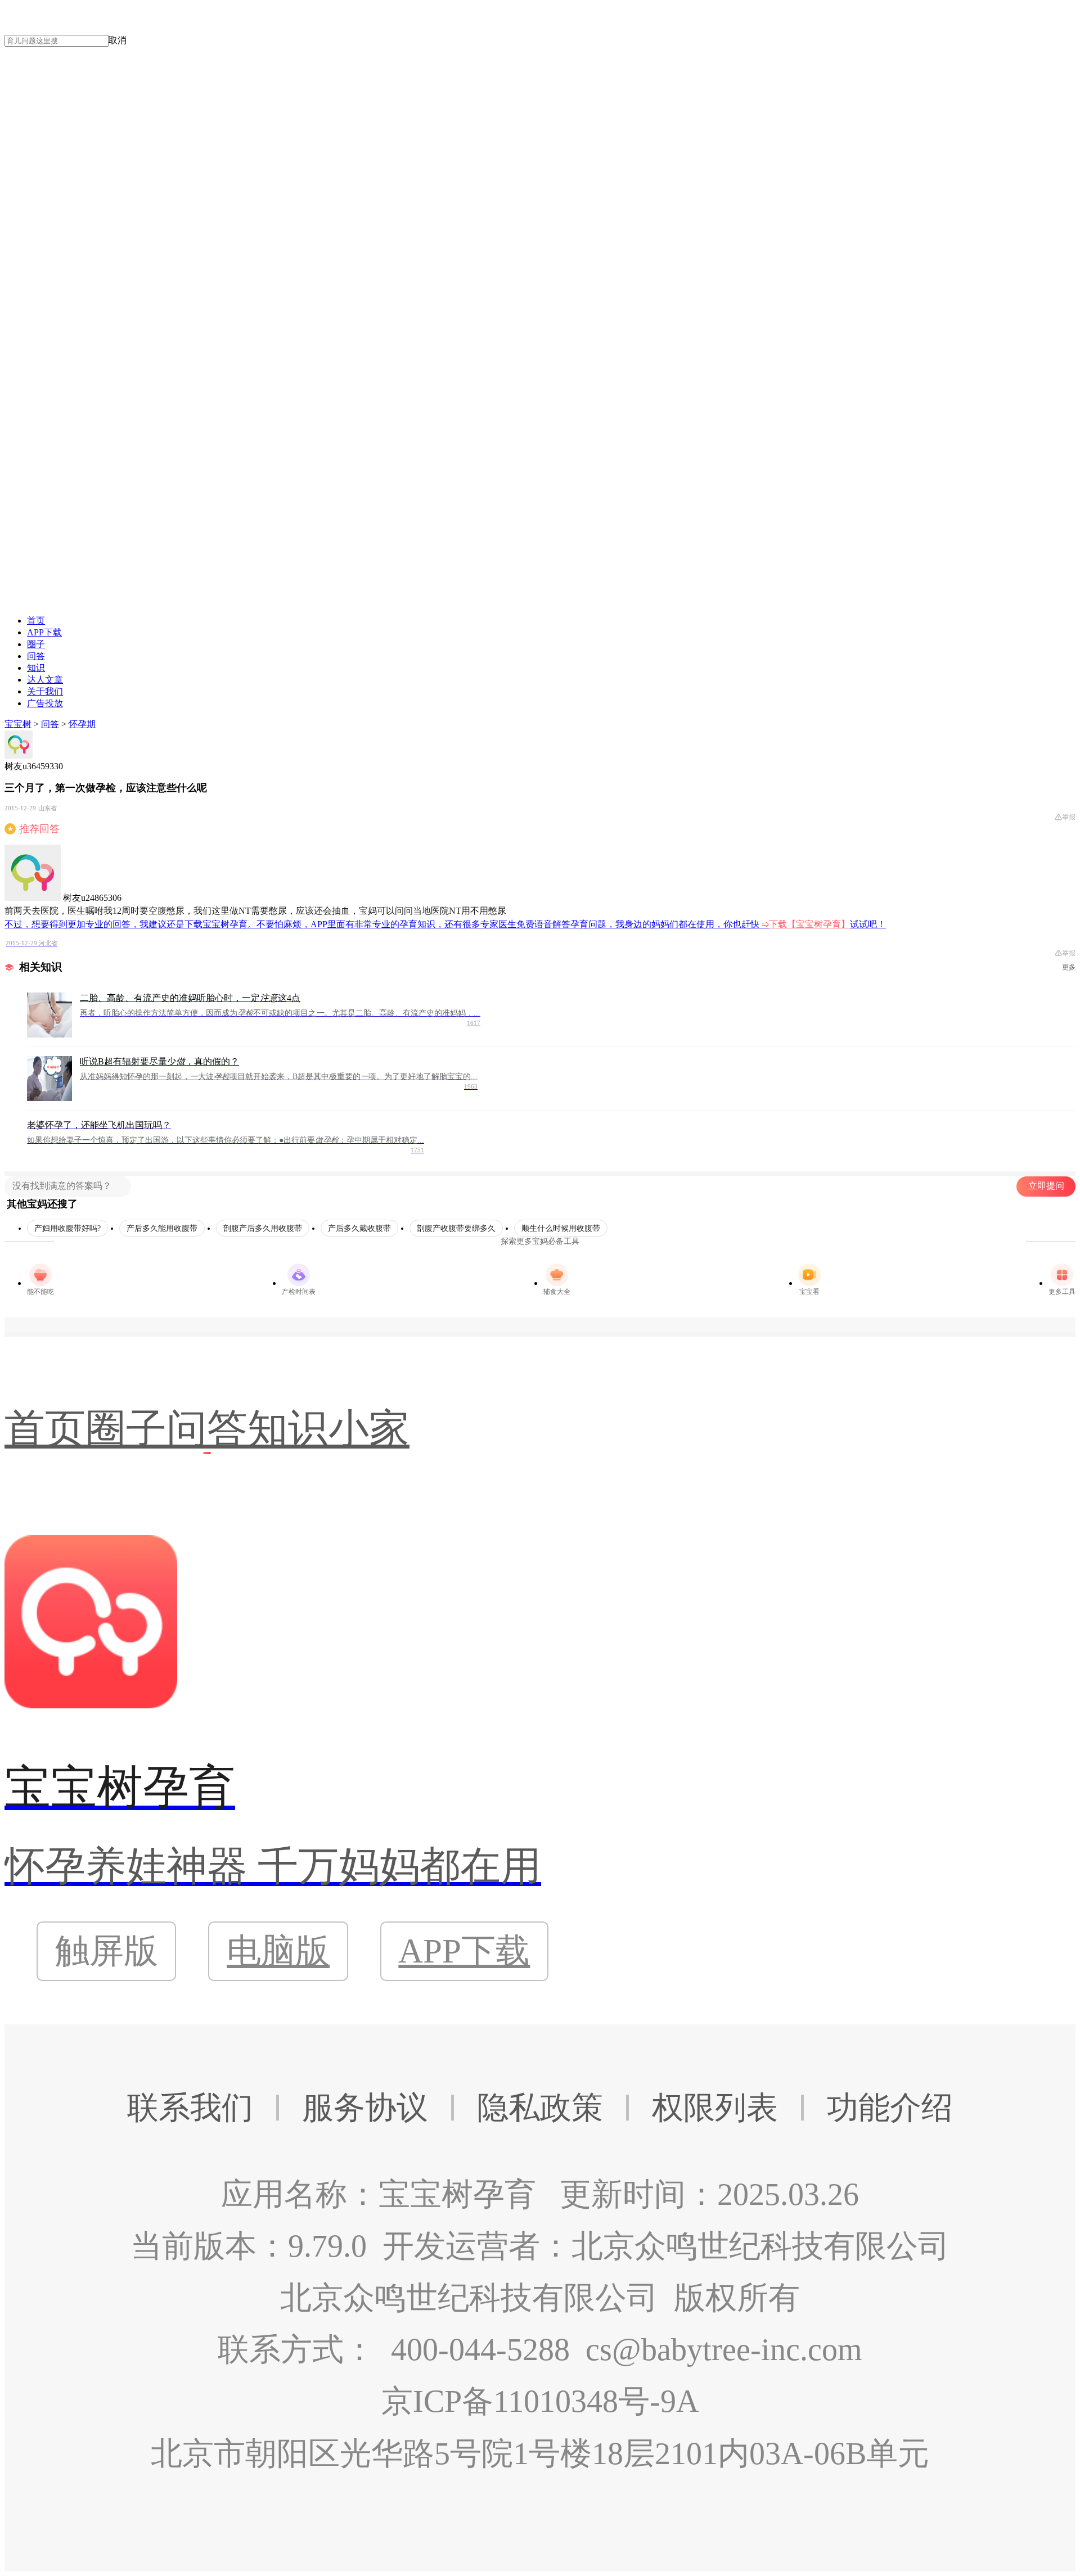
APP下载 (44, 632)
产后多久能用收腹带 (162, 1228)
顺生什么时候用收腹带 (561, 1228)
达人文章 (45, 680)
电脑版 (278, 1951)
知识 (36, 668)
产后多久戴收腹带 (359, 1228)
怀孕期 (82, 724)
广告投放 (45, 703)
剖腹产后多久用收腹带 (263, 1228)
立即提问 (1046, 1186)
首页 (36, 621)
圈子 (36, 644)
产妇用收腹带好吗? (67, 1228)
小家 (369, 1429)
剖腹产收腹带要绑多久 (456, 1228)
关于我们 (45, 691)
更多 (1069, 967)
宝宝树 (18, 724)
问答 (36, 656)
